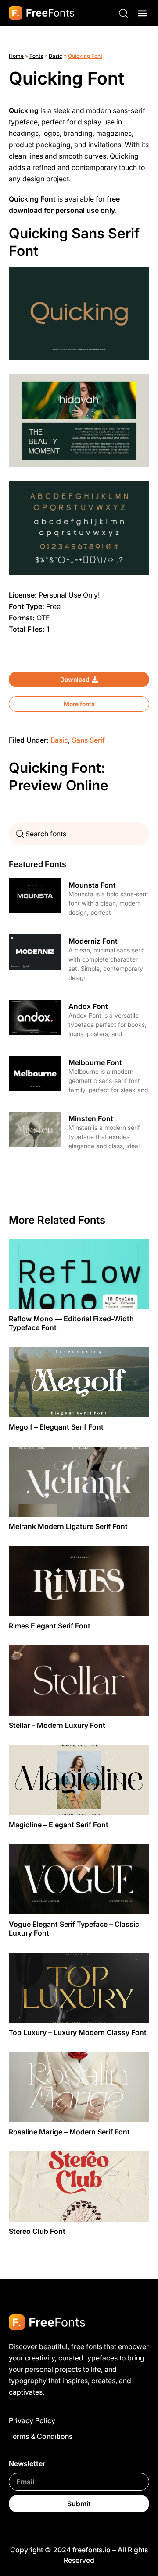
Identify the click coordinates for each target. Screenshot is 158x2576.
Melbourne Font (95, 1062)
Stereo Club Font (37, 2231)
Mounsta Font (92, 885)
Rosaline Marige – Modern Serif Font (69, 2132)
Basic (56, 56)
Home (16, 56)
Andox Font (88, 1006)
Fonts (36, 56)
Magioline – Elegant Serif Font (59, 1825)
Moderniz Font (93, 941)
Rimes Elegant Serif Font (50, 1626)
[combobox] (79, 834)
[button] (142, 13)
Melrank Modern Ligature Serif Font (68, 1526)
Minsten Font (91, 1118)
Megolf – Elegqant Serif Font (56, 1427)
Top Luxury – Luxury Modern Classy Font (78, 2032)
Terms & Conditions (41, 2436)
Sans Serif (88, 740)
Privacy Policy (32, 2420)
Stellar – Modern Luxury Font (57, 1725)
